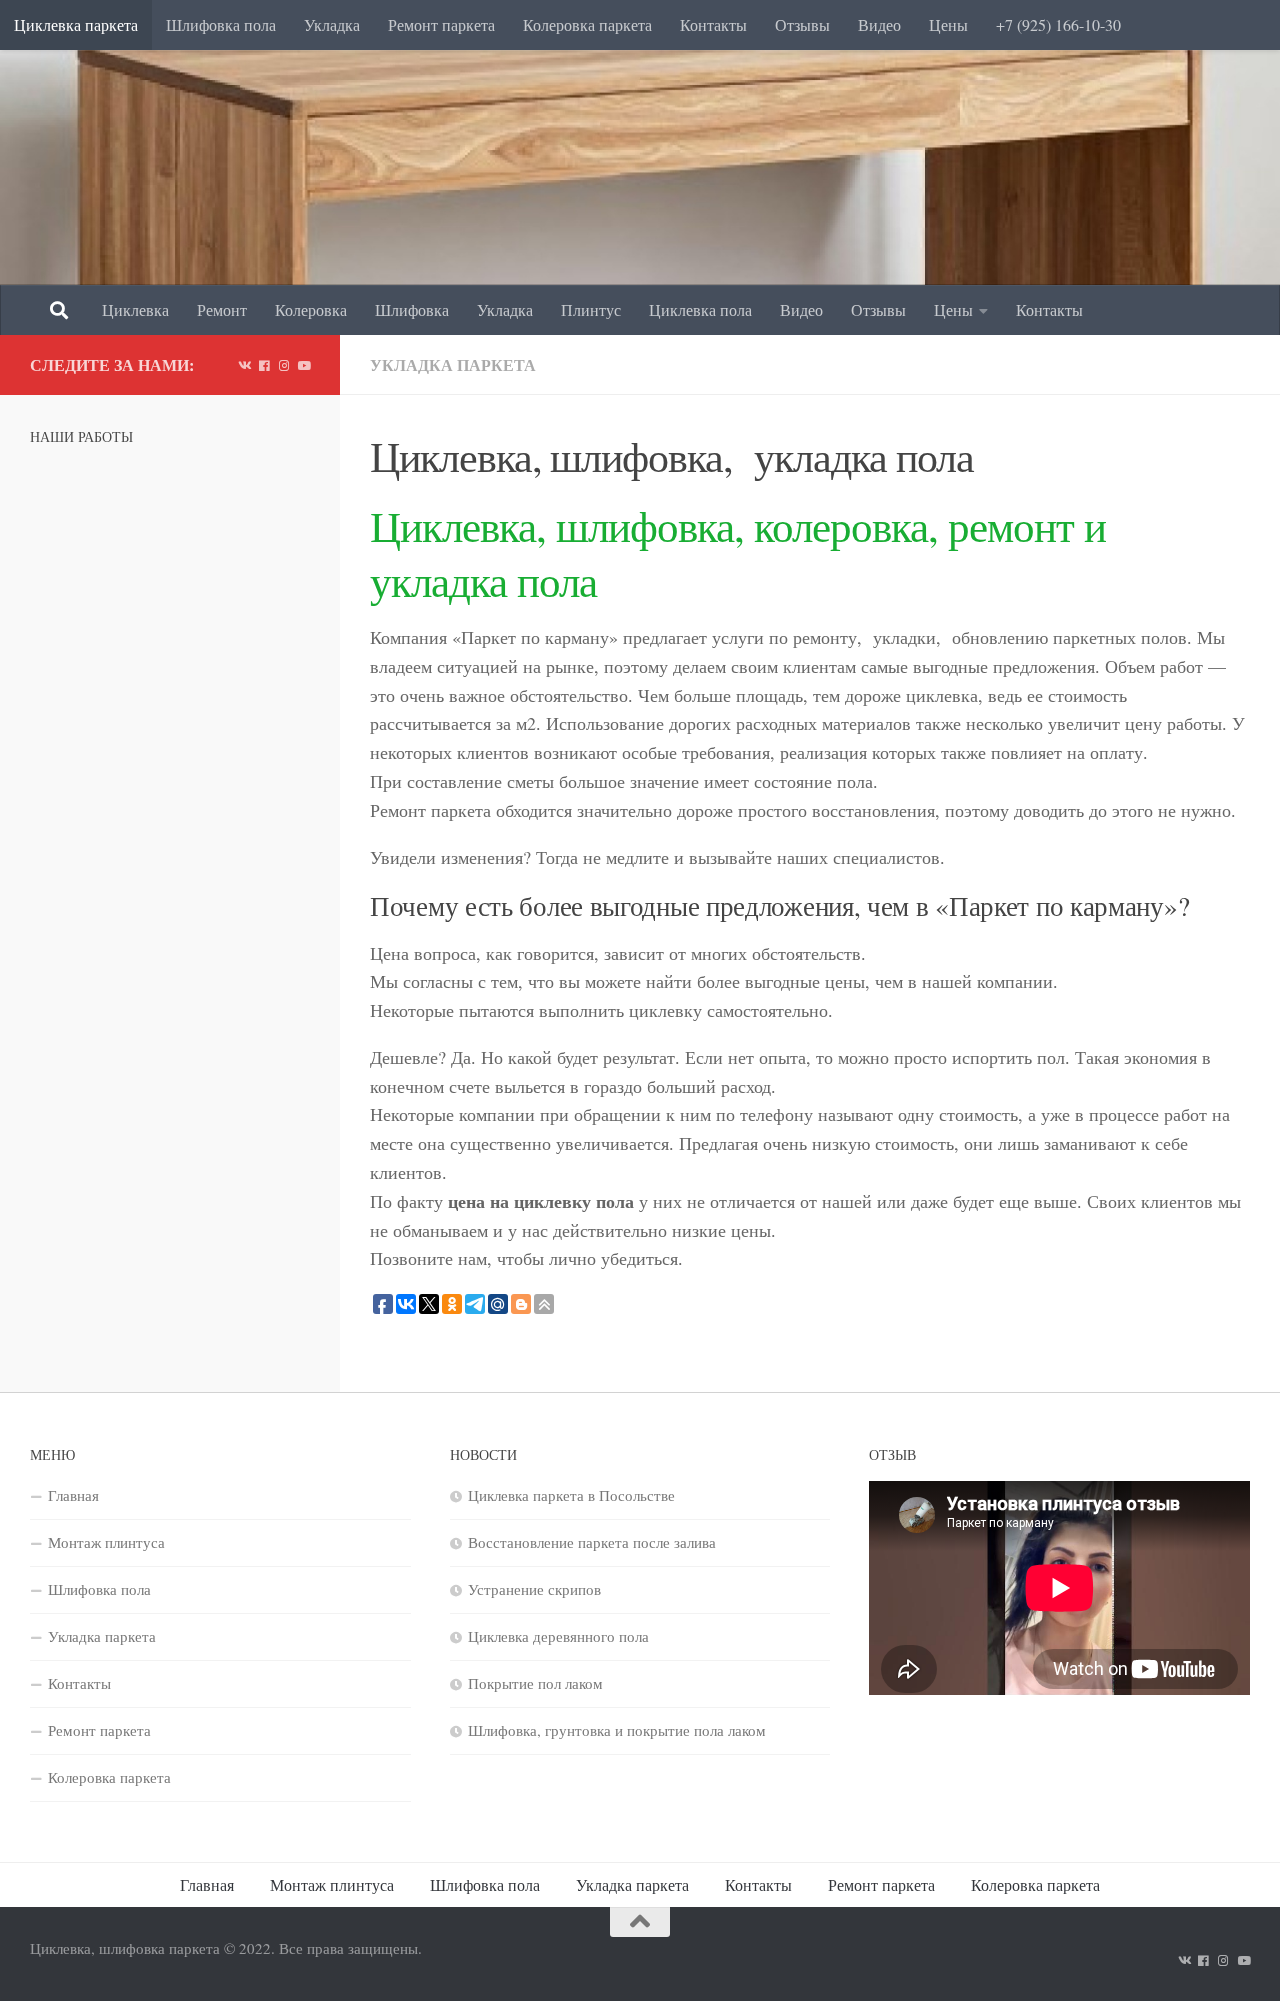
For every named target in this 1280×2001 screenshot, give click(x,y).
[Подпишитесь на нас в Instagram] (284, 365)
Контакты (713, 24)
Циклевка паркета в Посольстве (571, 1495)
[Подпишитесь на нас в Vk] (244, 365)
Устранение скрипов (534, 1589)
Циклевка (135, 309)
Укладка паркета (453, 364)
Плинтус (591, 309)
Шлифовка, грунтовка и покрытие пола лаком (617, 1730)
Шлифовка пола (221, 24)
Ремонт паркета (441, 24)
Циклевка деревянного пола (558, 1636)
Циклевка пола (700, 309)
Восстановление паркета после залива (592, 1542)
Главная (73, 1495)
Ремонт (222, 309)
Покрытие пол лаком (535, 1683)
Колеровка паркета (587, 24)
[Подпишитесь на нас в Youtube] (304, 365)
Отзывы (802, 24)
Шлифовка (412, 309)
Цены (948, 24)
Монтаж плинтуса (106, 1542)
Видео (879, 24)
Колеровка (311, 309)
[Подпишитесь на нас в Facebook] (264, 365)
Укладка (332, 24)
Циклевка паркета (76, 24)
